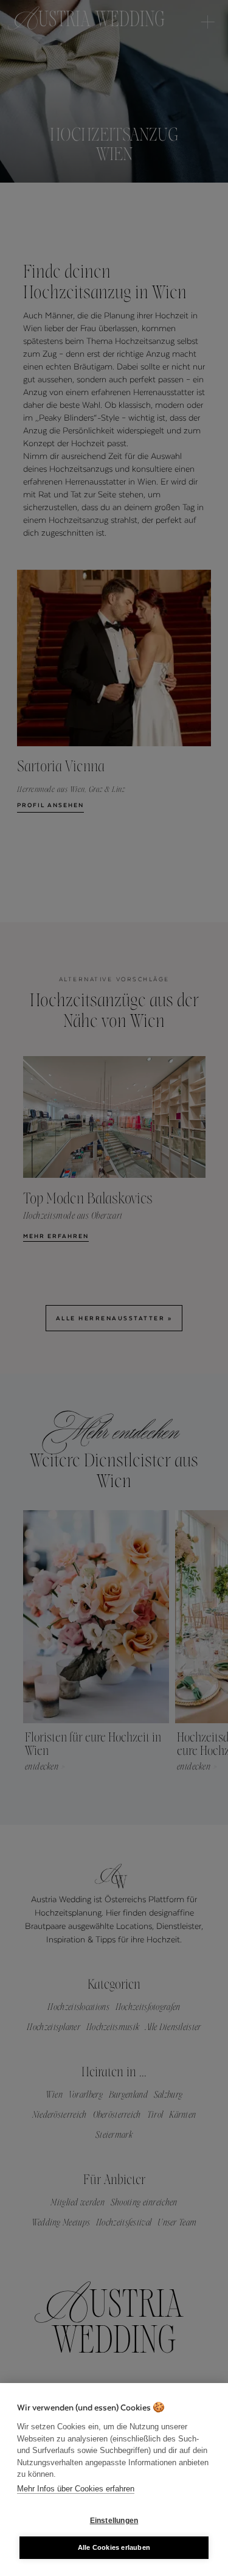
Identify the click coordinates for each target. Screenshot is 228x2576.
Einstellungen (114, 2521)
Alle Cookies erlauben (114, 2547)
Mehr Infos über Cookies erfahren (76, 2489)
